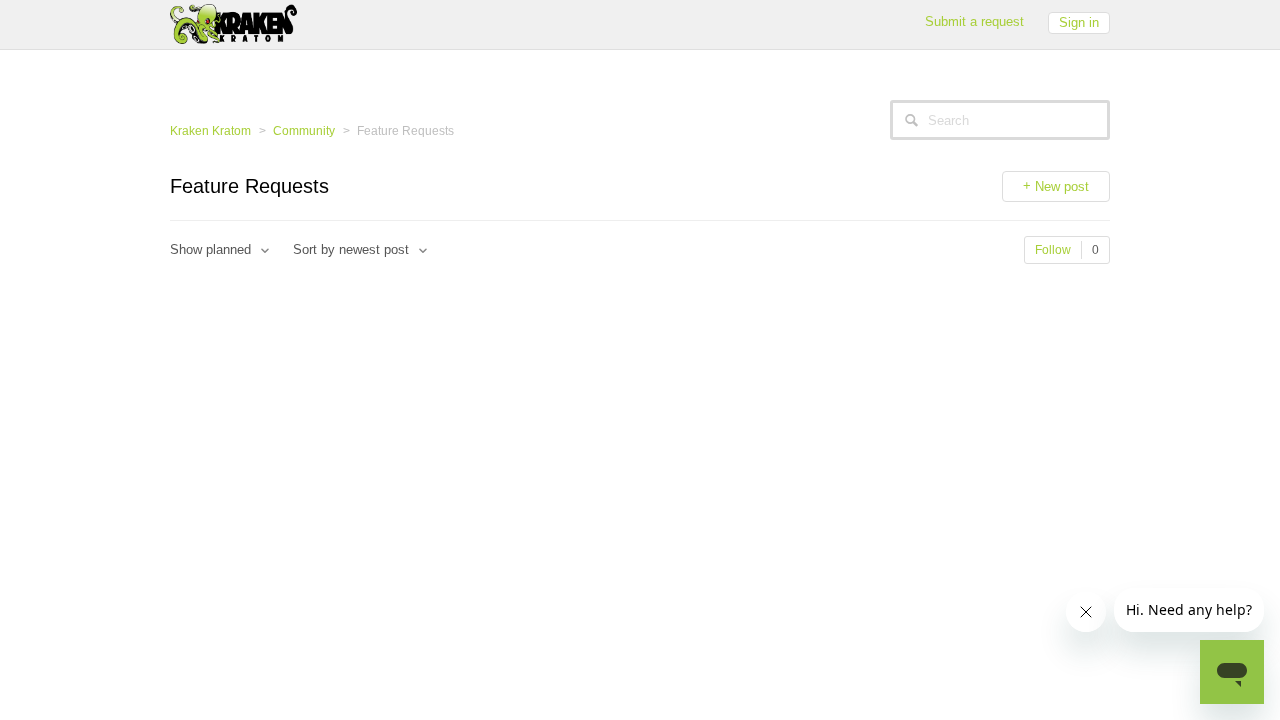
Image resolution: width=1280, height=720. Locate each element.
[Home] (233, 22)
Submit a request (974, 21)
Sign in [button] (1079, 22)
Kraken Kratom (210, 131)
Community (304, 131)
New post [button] (1062, 186)
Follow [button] (1053, 250)
